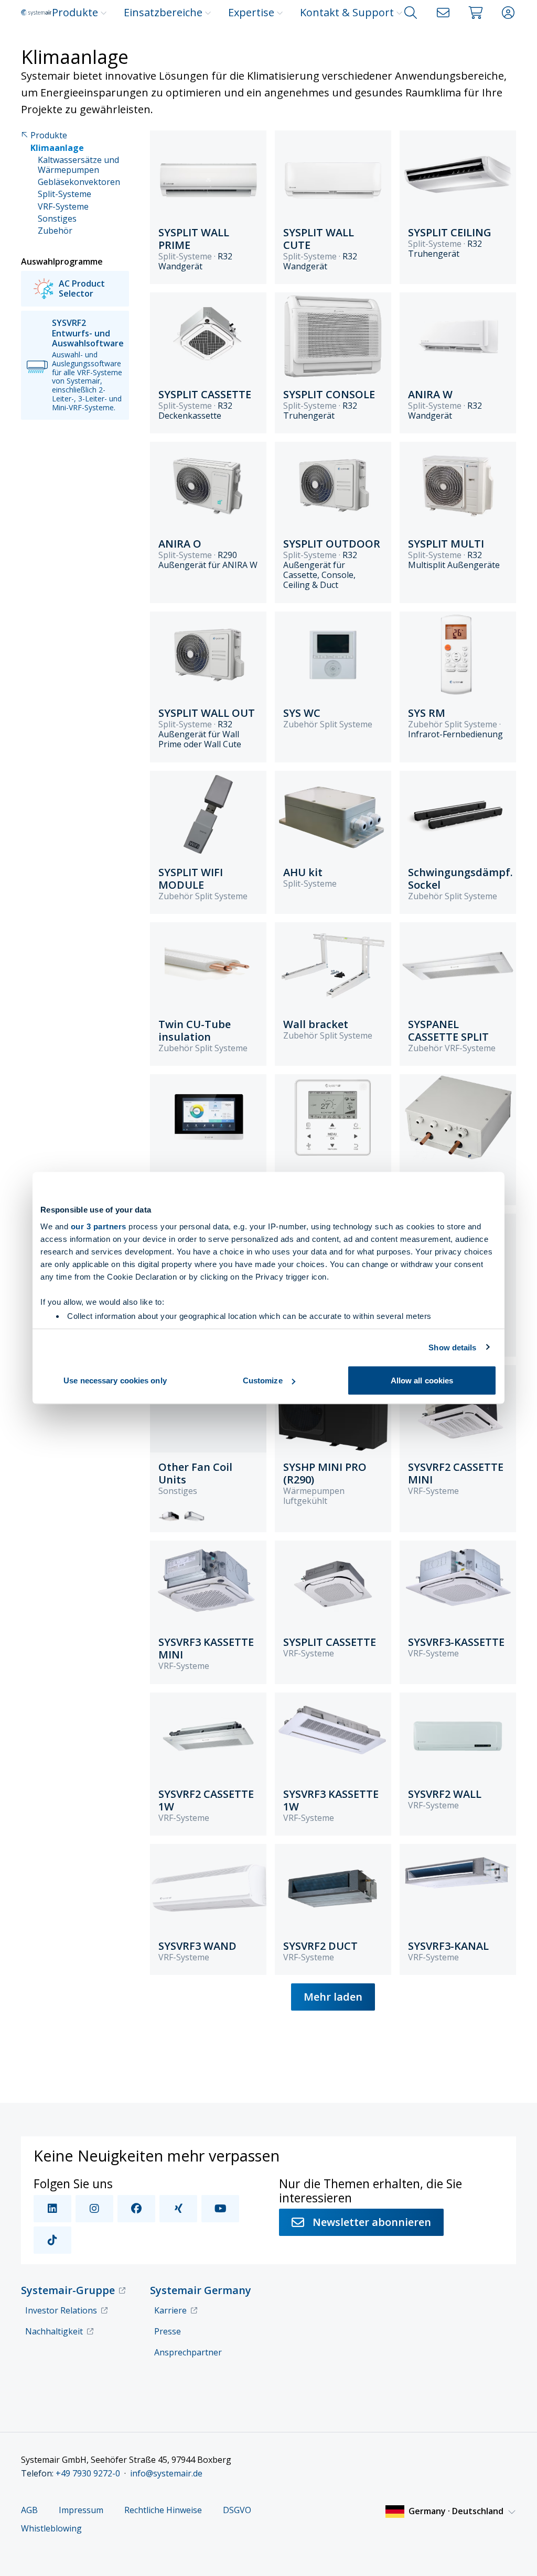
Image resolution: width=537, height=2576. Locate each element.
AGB (29, 2510)
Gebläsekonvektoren (79, 182)
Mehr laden (333, 1997)
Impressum (81, 2510)
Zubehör (55, 231)
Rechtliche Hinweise (163, 2510)
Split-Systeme (65, 194)
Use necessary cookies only (115, 1380)
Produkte (75, 12)
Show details (452, 1347)
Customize (263, 1380)
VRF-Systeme (63, 207)
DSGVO (237, 2510)
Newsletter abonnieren (372, 2222)
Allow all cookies (422, 1380)
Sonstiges (57, 219)
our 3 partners (99, 1226)
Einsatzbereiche (163, 12)
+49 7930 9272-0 (88, 2473)
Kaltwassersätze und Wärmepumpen (78, 165)
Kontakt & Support (347, 12)
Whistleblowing (51, 2529)
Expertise (251, 12)
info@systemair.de (166, 2473)
